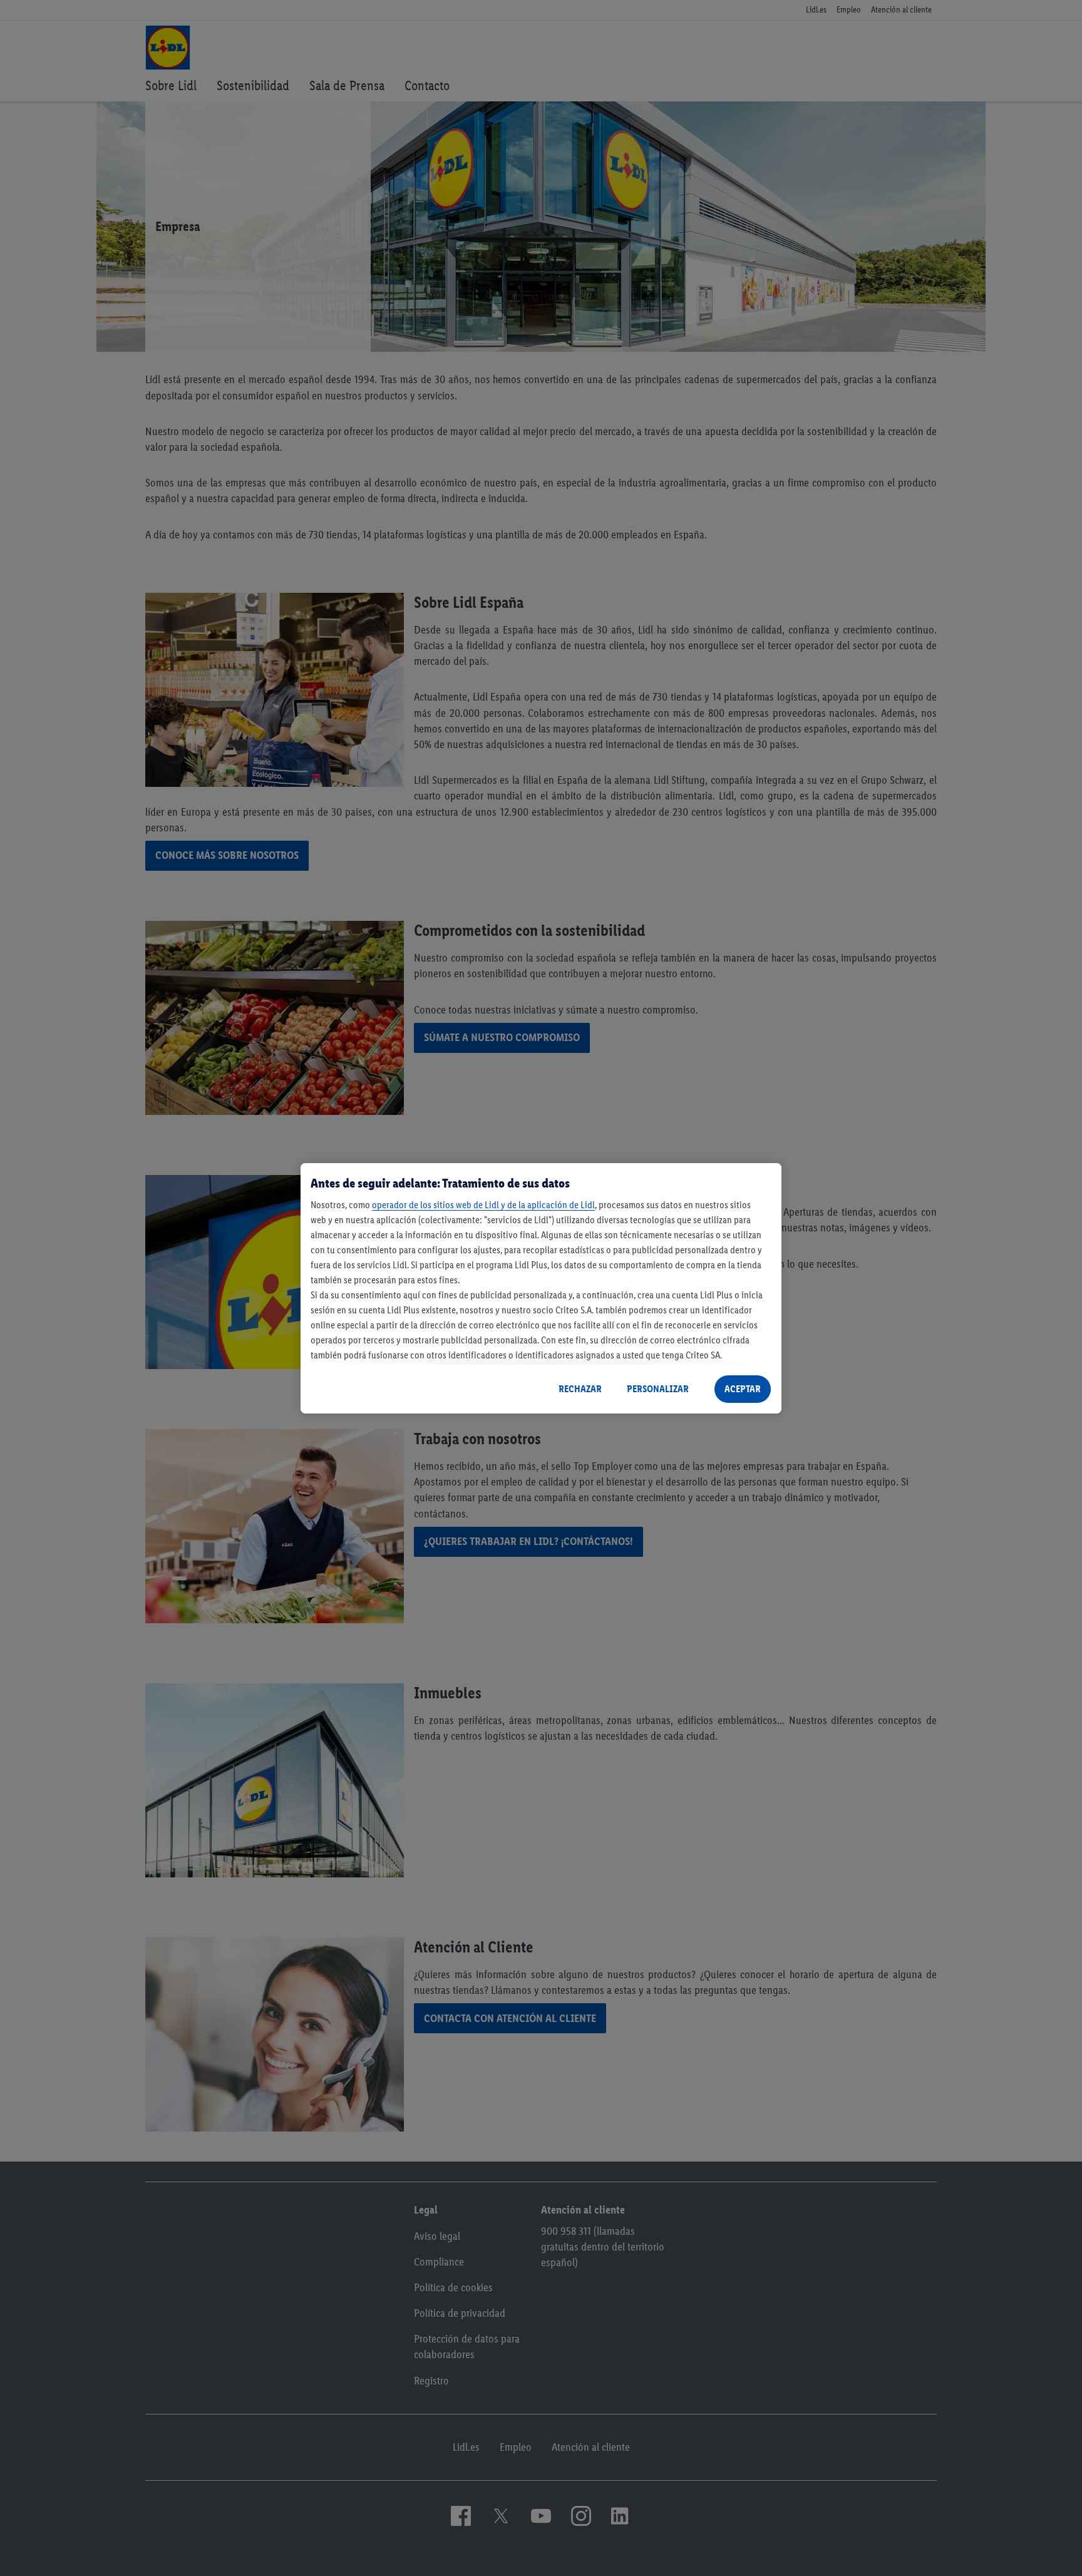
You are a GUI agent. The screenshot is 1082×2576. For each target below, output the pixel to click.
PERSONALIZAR (658, 1389)
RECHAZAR (580, 1389)
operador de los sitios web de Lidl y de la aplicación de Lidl (483, 1205)
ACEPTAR (743, 1389)
